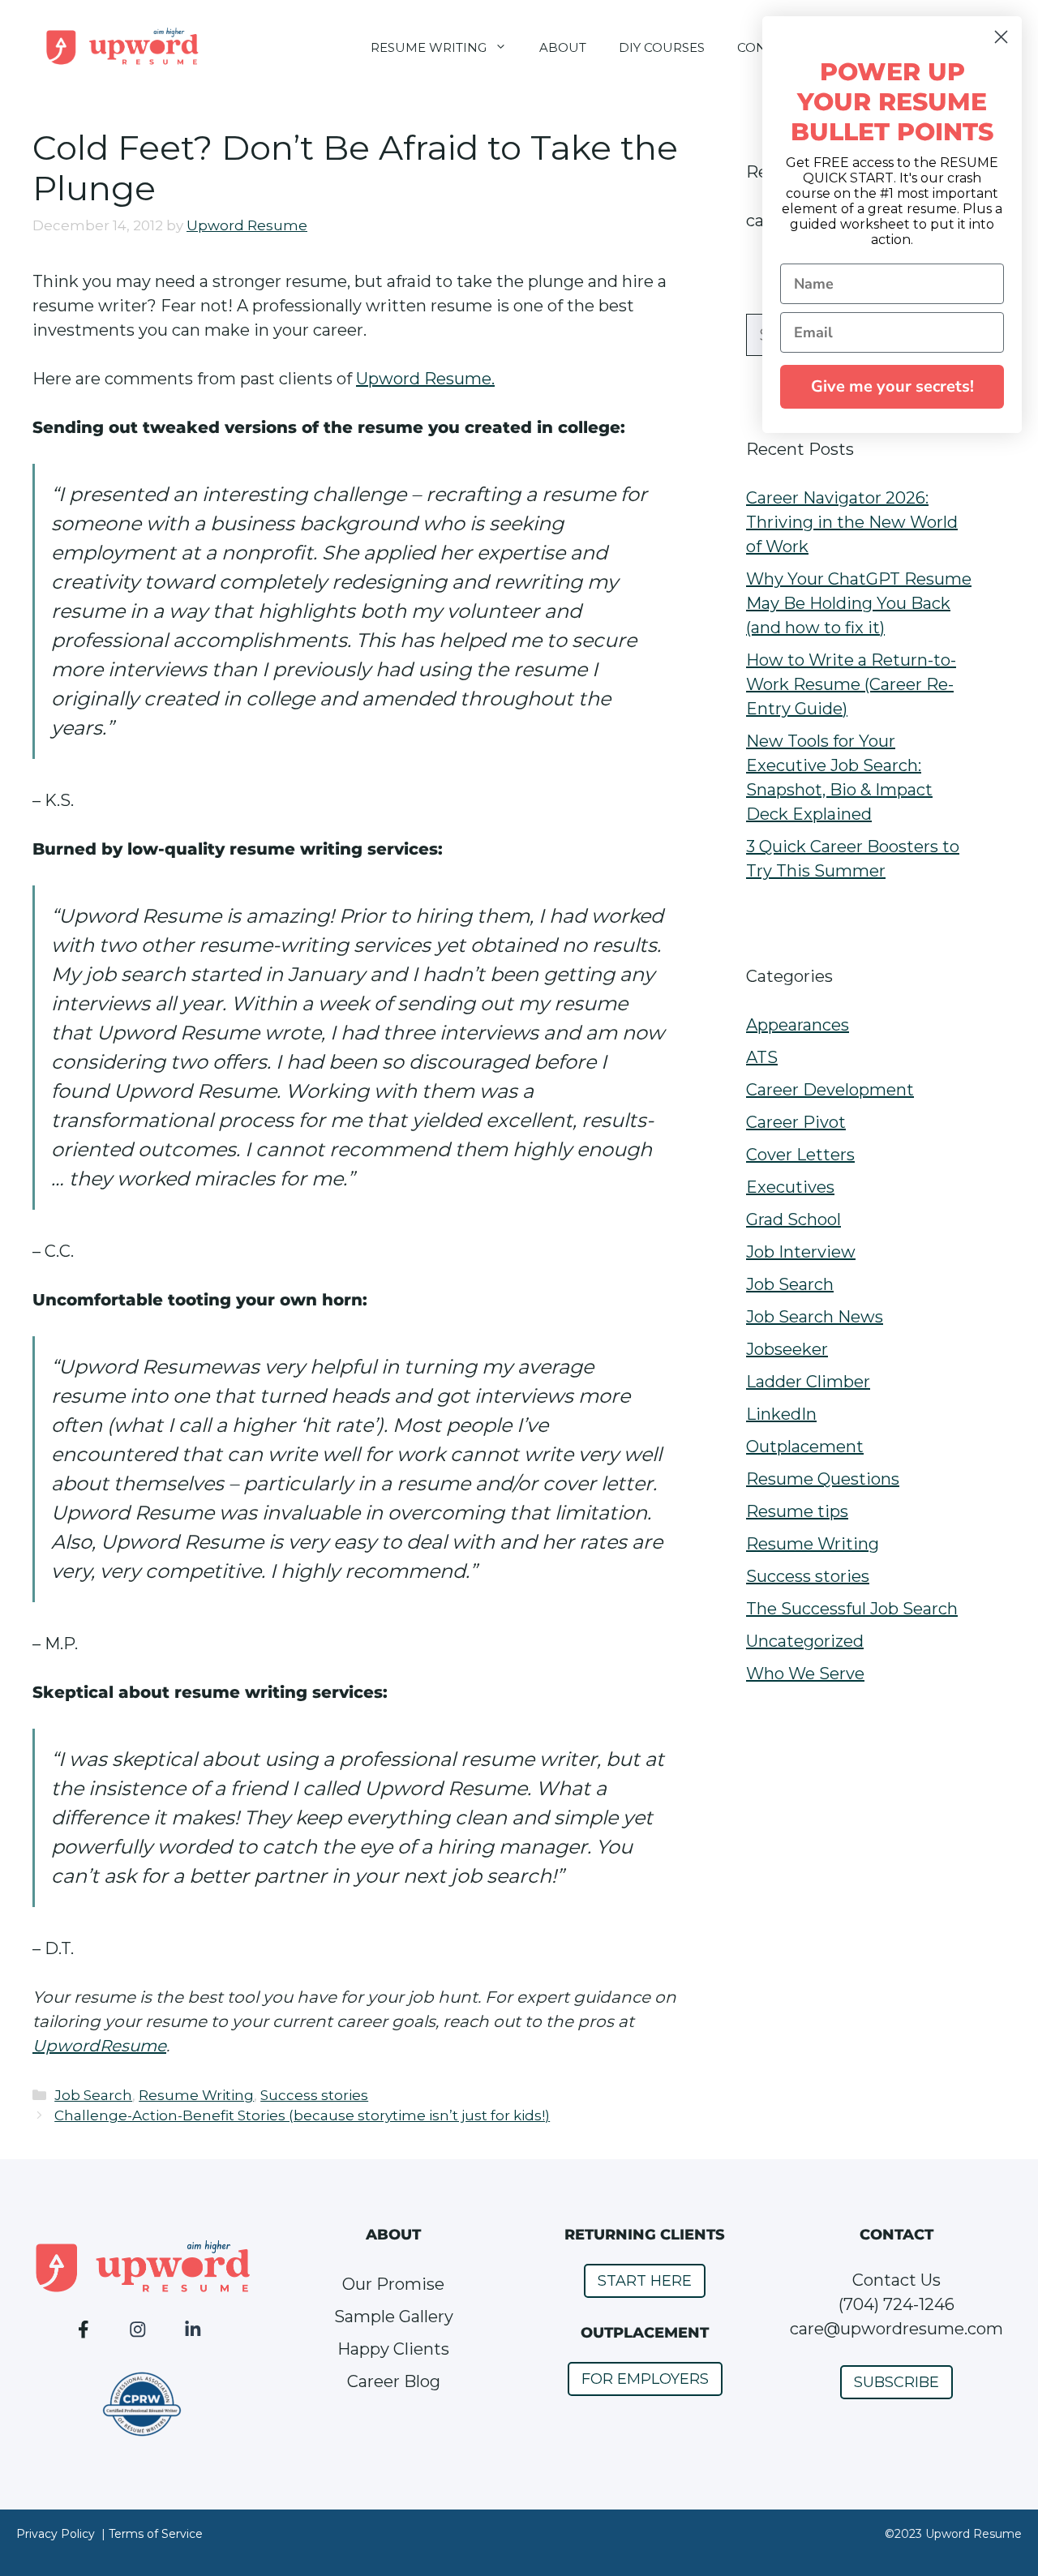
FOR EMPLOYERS (645, 2379)
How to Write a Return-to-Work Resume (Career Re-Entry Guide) (851, 684)
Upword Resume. (425, 379)
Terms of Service (156, 2534)
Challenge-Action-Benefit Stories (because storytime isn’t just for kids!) (302, 2115)
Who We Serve (805, 1674)
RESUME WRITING (429, 47)
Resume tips (797, 1511)
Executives (790, 1187)
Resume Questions (823, 1479)
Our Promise (393, 2284)
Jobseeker (787, 1349)
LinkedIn (781, 1414)
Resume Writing (196, 2095)
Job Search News (815, 1317)
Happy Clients (393, 2349)
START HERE (645, 2281)
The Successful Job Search (852, 1609)
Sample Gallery (394, 2317)
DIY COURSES (662, 47)
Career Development (830, 1090)
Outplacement (805, 1447)
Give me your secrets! (892, 386)
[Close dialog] (1001, 37)
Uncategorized (805, 1641)
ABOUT (563, 47)
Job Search (93, 2095)
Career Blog (394, 2381)
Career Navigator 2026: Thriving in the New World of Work (852, 522)
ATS (762, 1057)
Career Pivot (796, 1122)
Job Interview (801, 1252)
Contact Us (896, 2280)
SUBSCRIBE (896, 2382)
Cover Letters (800, 1155)
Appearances (798, 1025)
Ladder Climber (808, 1382)
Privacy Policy (56, 2534)
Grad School (794, 1219)
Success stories (314, 2095)
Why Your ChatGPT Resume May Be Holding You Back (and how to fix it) (859, 603)
